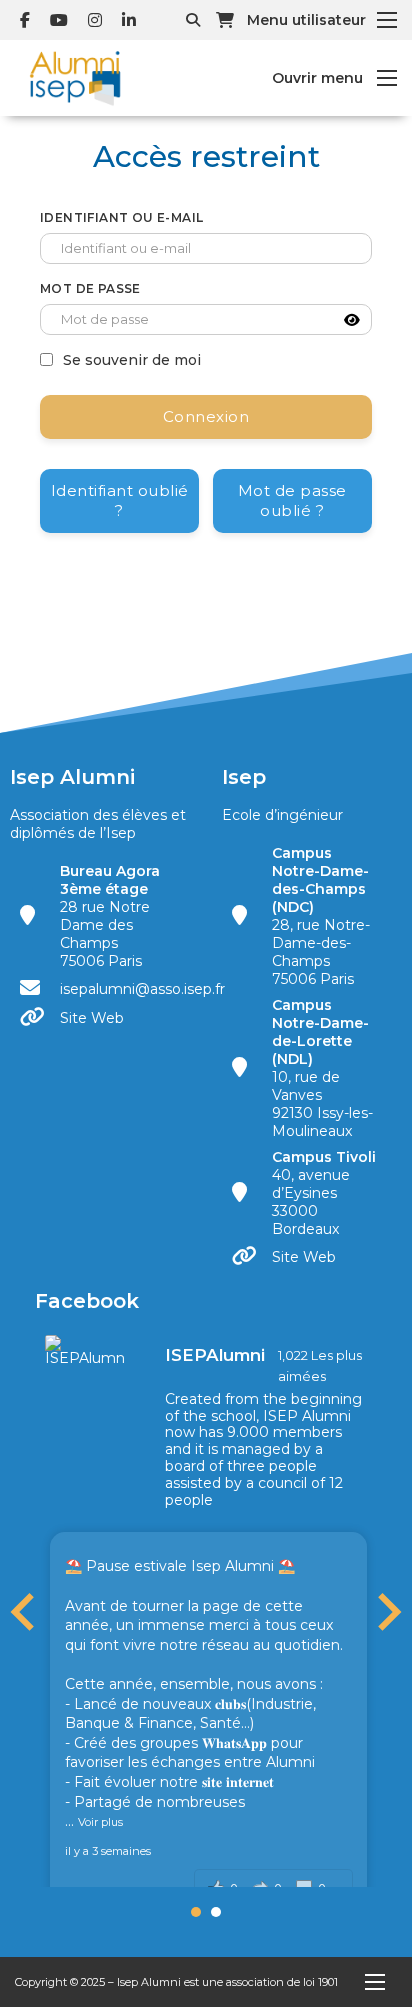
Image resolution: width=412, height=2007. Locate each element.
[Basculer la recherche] (193, 20)
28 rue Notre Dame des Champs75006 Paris (110, 916)
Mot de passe (90, 288)
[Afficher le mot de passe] (352, 320)
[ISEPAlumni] (85, 1350)
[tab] (196, 1912)
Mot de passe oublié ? (292, 500)
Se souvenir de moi (132, 360)
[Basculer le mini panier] (225, 20)
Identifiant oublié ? (120, 500)
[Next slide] (387, 1612)
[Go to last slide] (25, 1612)
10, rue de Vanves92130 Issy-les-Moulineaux (322, 1068)
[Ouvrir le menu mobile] (387, 20)
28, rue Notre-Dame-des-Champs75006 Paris (321, 916)
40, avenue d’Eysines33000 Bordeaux (326, 1193)
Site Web (92, 1018)
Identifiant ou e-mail (121, 217)
